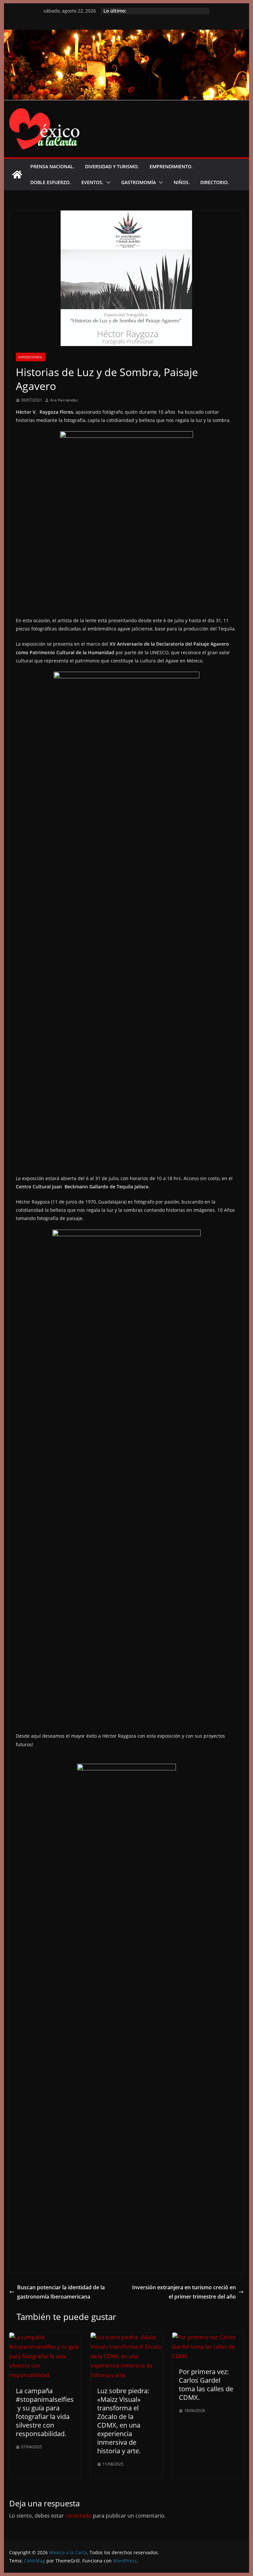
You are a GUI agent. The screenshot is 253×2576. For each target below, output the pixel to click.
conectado (78, 2516)
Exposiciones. (30, 357)
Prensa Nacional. (52, 166)
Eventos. (92, 182)
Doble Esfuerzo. (51, 182)
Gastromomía (139, 182)
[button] (107, 182)
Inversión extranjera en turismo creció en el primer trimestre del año (184, 2292)
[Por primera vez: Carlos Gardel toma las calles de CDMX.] (208, 2337)
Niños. (182, 182)
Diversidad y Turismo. (112, 166)
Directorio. (215, 182)
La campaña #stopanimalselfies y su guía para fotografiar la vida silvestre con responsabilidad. (45, 2412)
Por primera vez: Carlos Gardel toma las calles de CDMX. (206, 2384)
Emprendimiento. (171, 166)
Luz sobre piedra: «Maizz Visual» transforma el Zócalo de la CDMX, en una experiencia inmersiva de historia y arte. (123, 2421)
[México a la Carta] (127, 34)
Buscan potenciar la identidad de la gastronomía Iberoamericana (61, 2292)
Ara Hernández (64, 400)
